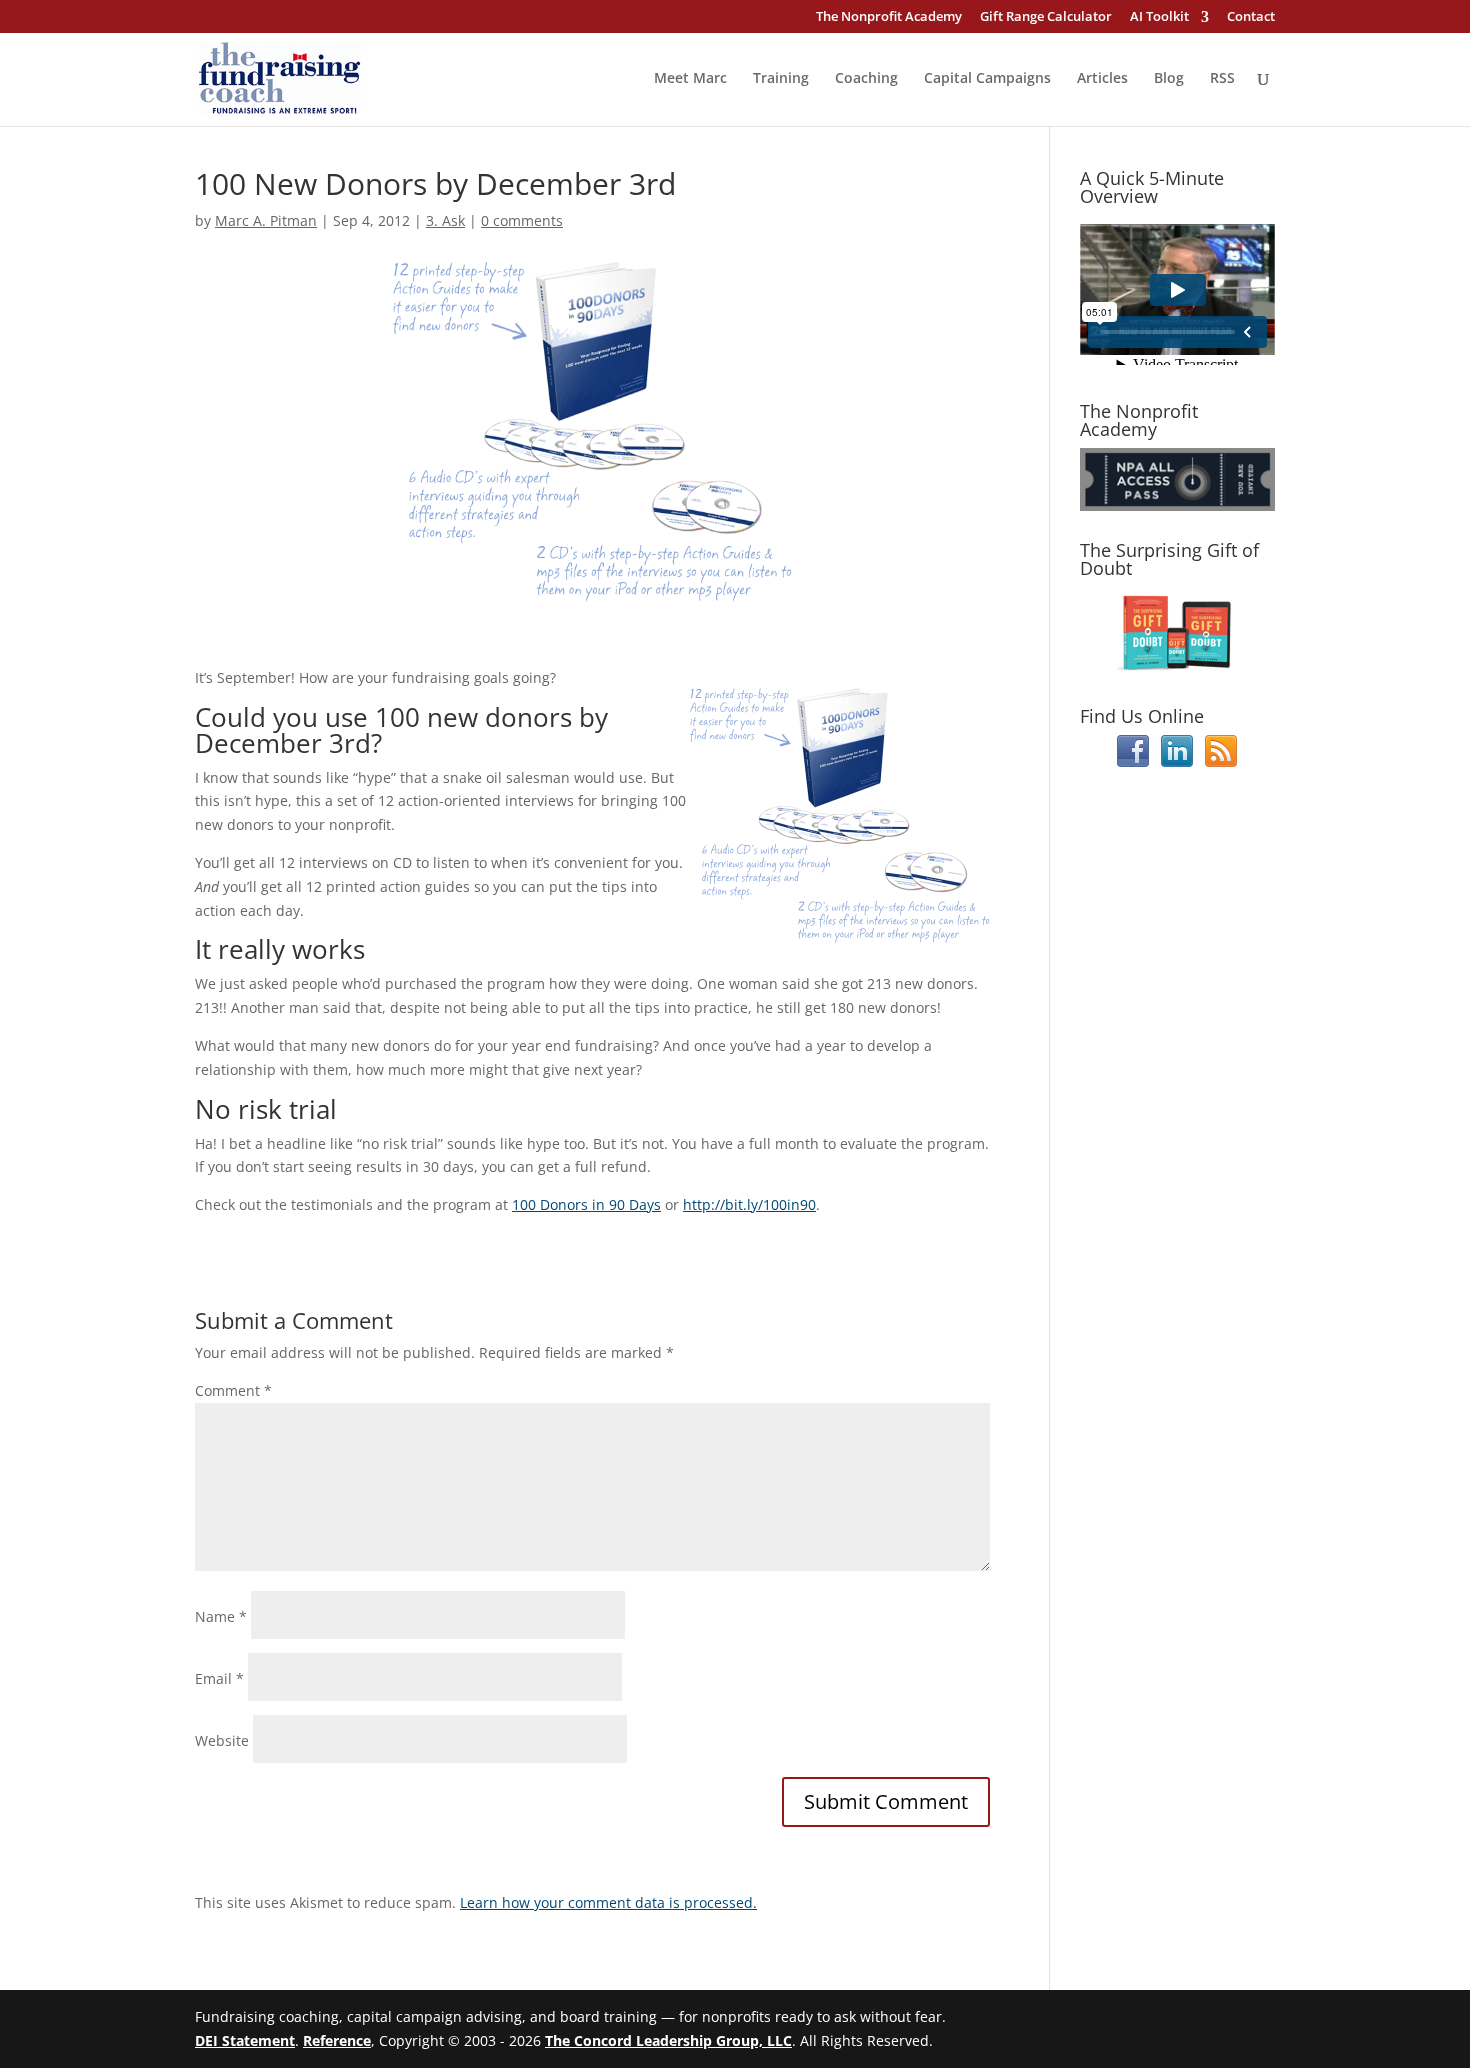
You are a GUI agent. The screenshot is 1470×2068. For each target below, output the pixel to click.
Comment (233, 1390)
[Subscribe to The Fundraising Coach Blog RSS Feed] (1221, 761)
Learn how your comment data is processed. (608, 1902)
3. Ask (445, 220)
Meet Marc (690, 79)
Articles (1102, 79)
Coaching (866, 79)
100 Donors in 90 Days (586, 1204)
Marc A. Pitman (266, 220)
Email (219, 1678)
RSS (1222, 79)
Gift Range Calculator (1046, 17)
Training (781, 79)
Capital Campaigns (987, 79)
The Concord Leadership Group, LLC (668, 2040)
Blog (1169, 79)
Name (221, 1616)
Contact (1251, 17)
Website (222, 1740)
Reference (337, 2040)
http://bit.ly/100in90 (749, 1204)
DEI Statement (245, 2040)
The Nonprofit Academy (889, 17)
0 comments (522, 220)
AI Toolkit (1159, 17)
